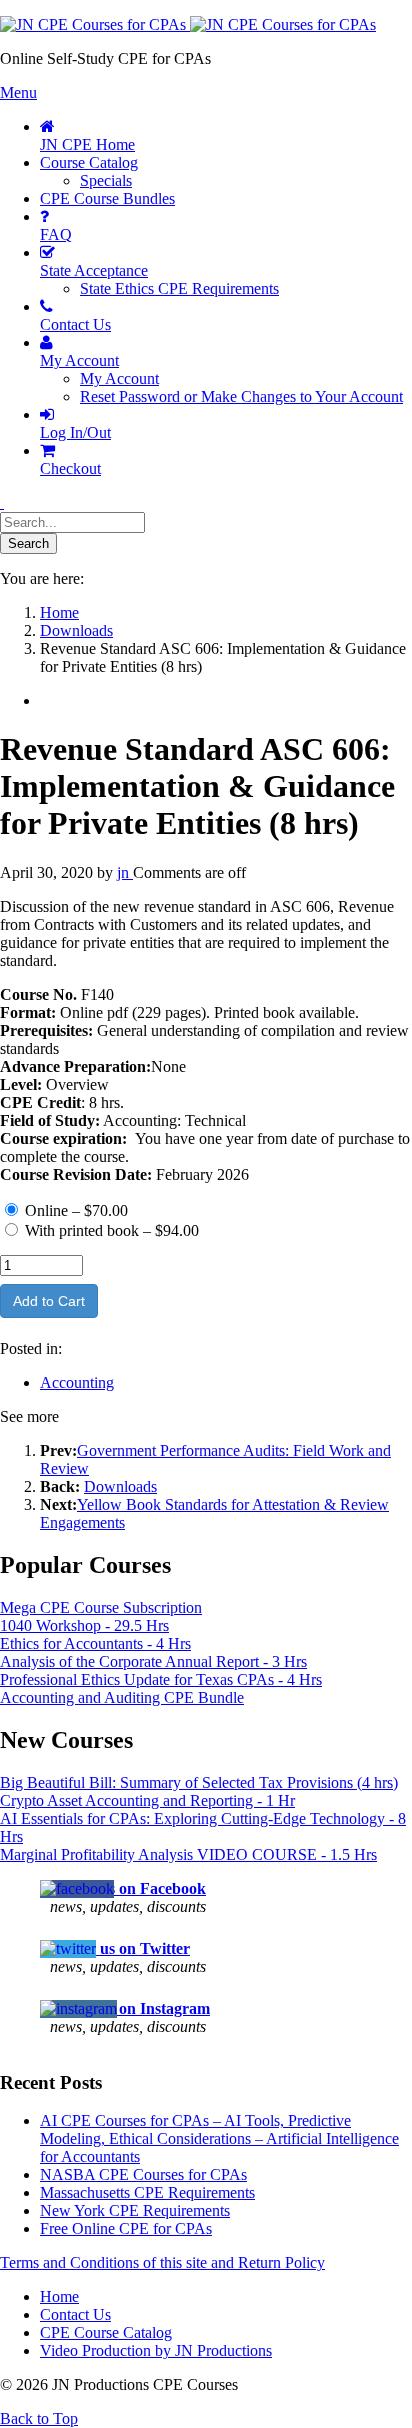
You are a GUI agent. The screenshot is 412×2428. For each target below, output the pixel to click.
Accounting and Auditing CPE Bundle (122, 1697)
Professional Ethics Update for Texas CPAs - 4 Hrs (161, 1679)
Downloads (120, 1486)
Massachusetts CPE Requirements (147, 2192)
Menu (18, 92)
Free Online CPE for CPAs (126, 2228)
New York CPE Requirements (135, 2210)
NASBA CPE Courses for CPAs (143, 2174)
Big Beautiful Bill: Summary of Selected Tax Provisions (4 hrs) (199, 1782)
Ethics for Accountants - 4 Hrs (95, 1643)
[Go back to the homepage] (188, 24)
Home (59, 2296)
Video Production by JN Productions (156, 2350)
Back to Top (39, 2418)
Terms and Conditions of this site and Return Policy (162, 2262)
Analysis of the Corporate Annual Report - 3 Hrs (153, 1661)
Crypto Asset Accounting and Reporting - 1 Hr (147, 1800)
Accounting (77, 1382)
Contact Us (75, 2314)
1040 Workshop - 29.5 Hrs (84, 1625)
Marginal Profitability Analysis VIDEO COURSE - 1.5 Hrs (188, 1854)
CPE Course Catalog (106, 2332)
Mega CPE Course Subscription (101, 1607)
